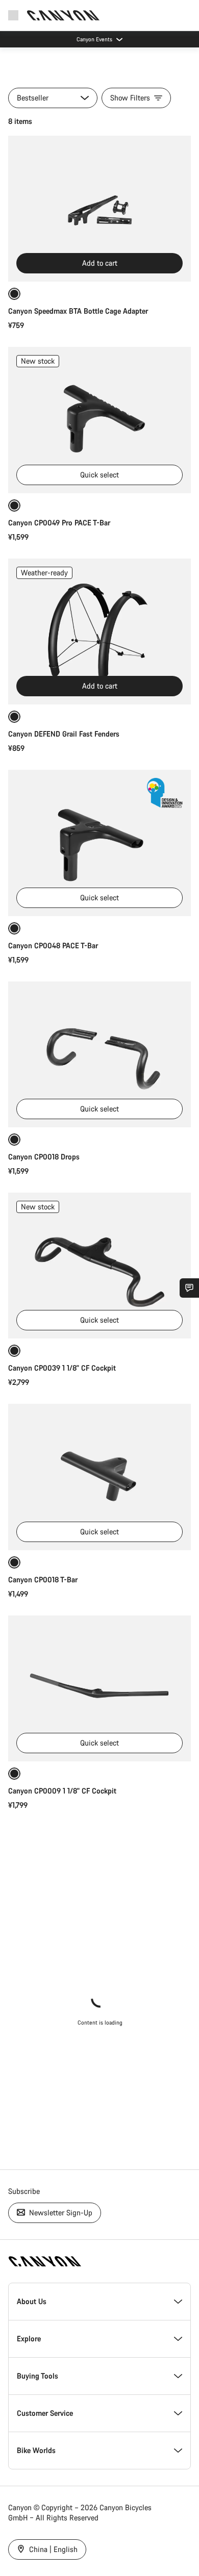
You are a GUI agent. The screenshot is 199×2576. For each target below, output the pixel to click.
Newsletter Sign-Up (60, 2213)
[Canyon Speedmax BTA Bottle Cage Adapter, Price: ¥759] (99, 209)
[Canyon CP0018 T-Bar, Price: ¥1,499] (99, 1477)
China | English (52, 2549)
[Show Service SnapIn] (189, 1288)
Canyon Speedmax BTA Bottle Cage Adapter (78, 311)
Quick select (99, 475)
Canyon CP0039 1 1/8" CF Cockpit (62, 1368)
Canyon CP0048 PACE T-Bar (53, 945)
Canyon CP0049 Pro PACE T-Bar (59, 523)
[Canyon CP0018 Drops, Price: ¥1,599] (99, 1054)
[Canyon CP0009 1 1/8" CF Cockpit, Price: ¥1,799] (99, 1688)
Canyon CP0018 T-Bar (43, 1580)
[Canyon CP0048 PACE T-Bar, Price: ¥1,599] (99, 843)
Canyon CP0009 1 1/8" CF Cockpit (62, 1791)
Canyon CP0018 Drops (44, 1157)
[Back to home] (63, 15)
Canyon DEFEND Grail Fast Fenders (64, 734)
